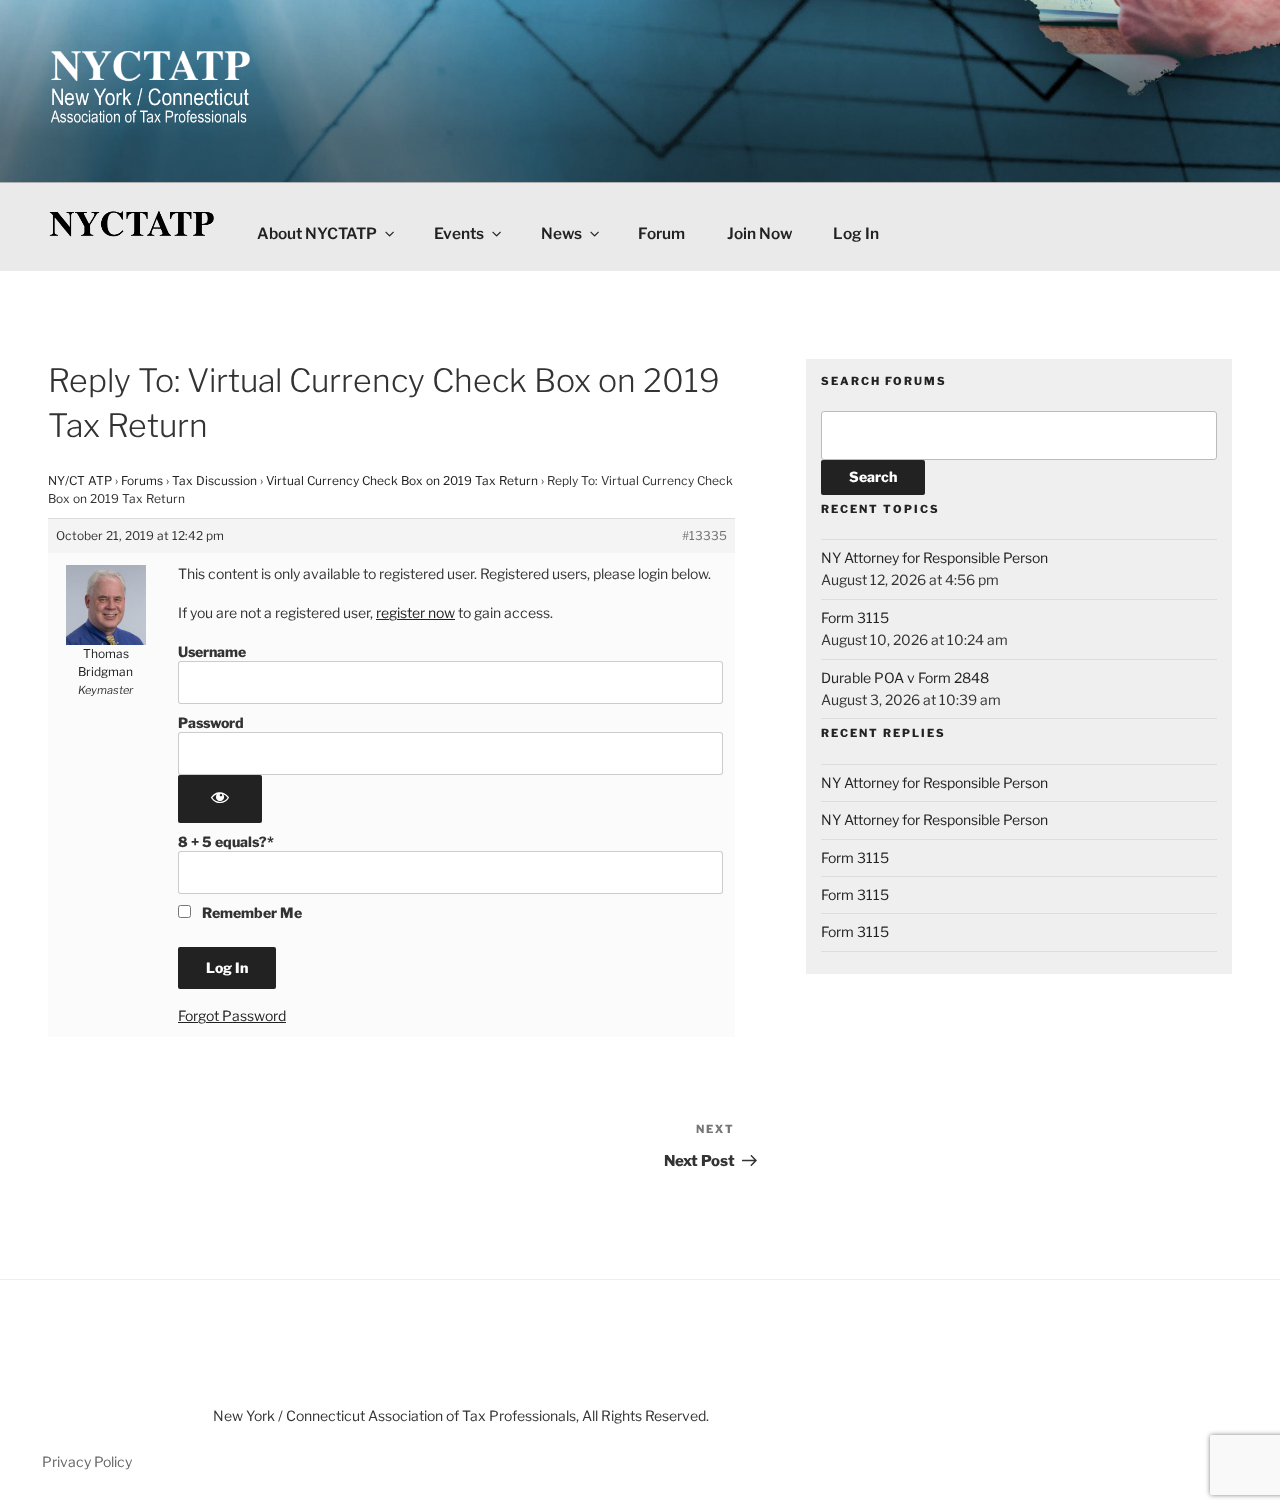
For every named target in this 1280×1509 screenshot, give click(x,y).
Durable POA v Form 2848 (905, 677)
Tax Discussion (214, 480)
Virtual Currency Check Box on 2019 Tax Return (402, 480)
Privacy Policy (87, 1461)
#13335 (704, 535)
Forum (661, 233)
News (561, 233)
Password (211, 722)
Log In (856, 233)
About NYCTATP (317, 233)
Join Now (759, 233)
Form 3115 (855, 617)
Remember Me (250, 912)
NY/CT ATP (80, 480)
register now (415, 612)
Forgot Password (232, 1015)
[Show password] (220, 799)
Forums (142, 480)
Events (459, 233)
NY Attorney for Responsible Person (934, 557)
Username (212, 651)
